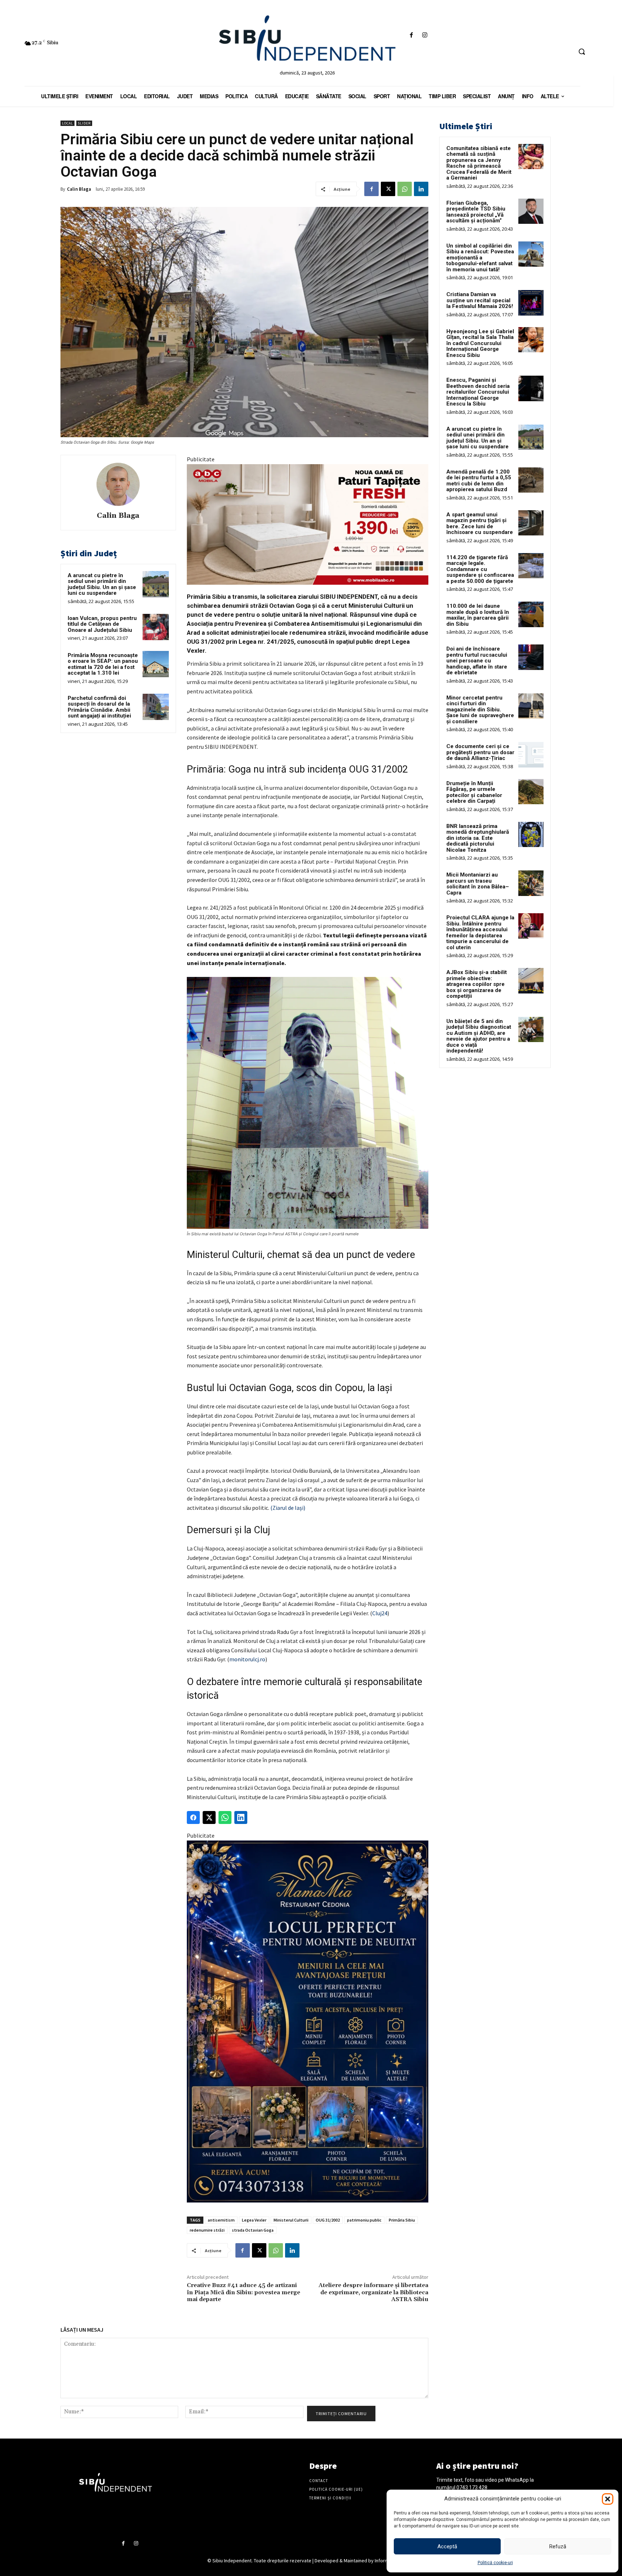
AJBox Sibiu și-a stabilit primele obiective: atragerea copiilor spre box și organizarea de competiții (477, 984)
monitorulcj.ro (247, 1659)
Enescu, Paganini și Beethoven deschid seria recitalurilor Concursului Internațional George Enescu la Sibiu (478, 392)
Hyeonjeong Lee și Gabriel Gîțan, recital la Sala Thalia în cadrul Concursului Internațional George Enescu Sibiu (480, 343)
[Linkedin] (421, 189)
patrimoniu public (364, 2220)
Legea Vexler (254, 2220)
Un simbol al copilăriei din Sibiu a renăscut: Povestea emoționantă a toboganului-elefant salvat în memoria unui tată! (480, 258)
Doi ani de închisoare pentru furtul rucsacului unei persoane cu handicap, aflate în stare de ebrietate (477, 661)
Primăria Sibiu (402, 2220)
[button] (608, 2499)
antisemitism (221, 2220)
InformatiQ (386, 2561)
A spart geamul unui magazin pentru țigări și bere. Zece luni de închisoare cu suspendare (480, 524)
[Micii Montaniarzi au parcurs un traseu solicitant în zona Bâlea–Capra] (531, 883)
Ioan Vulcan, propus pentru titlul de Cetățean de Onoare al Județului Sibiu (102, 624)
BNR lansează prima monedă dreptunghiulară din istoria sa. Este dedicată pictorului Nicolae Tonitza (478, 838)
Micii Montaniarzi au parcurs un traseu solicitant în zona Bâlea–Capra (478, 884)
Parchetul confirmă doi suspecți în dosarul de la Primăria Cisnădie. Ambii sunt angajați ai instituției (99, 707)
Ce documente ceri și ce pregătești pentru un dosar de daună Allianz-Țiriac (480, 752)
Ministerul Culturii (291, 2220)
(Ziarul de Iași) (287, 1508)
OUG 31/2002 (328, 2220)
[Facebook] (411, 35)
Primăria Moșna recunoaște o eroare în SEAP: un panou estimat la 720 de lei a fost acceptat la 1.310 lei (103, 664)
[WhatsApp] (405, 189)
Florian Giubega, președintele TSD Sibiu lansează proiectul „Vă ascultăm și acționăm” (476, 212)
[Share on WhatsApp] (225, 1817)
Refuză (558, 2546)
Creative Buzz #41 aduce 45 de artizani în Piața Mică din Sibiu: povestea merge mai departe (244, 2292)
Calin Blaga (79, 189)
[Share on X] (209, 1817)
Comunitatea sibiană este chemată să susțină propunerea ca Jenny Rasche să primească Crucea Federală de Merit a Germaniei (479, 163)
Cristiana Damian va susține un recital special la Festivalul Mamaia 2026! (480, 300)
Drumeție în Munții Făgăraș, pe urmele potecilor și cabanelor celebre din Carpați (474, 792)
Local (67, 123)
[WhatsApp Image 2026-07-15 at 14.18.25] (308, 2022)
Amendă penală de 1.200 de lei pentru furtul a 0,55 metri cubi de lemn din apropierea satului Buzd (479, 481)
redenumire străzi (207, 2230)
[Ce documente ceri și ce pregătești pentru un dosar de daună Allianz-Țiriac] (531, 755)
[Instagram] (425, 35)
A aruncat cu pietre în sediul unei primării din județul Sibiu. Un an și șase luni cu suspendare (102, 584)
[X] (388, 189)
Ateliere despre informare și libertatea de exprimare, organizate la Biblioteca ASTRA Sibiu (373, 2292)
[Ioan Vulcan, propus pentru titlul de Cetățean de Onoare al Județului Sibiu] (156, 627)
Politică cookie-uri (495, 2563)
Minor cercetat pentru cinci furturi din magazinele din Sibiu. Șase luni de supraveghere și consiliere (480, 710)
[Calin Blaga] (118, 484)
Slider (84, 123)
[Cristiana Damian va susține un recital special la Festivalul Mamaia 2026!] (531, 303)
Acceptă (447, 2546)
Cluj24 (380, 1613)
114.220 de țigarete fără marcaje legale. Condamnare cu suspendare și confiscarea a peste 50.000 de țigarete (480, 569)
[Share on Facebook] (193, 1817)
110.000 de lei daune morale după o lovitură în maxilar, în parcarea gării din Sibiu (478, 615)
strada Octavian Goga (253, 2230)
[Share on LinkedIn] (241, 1817)
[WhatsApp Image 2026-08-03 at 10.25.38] (308, 525)
